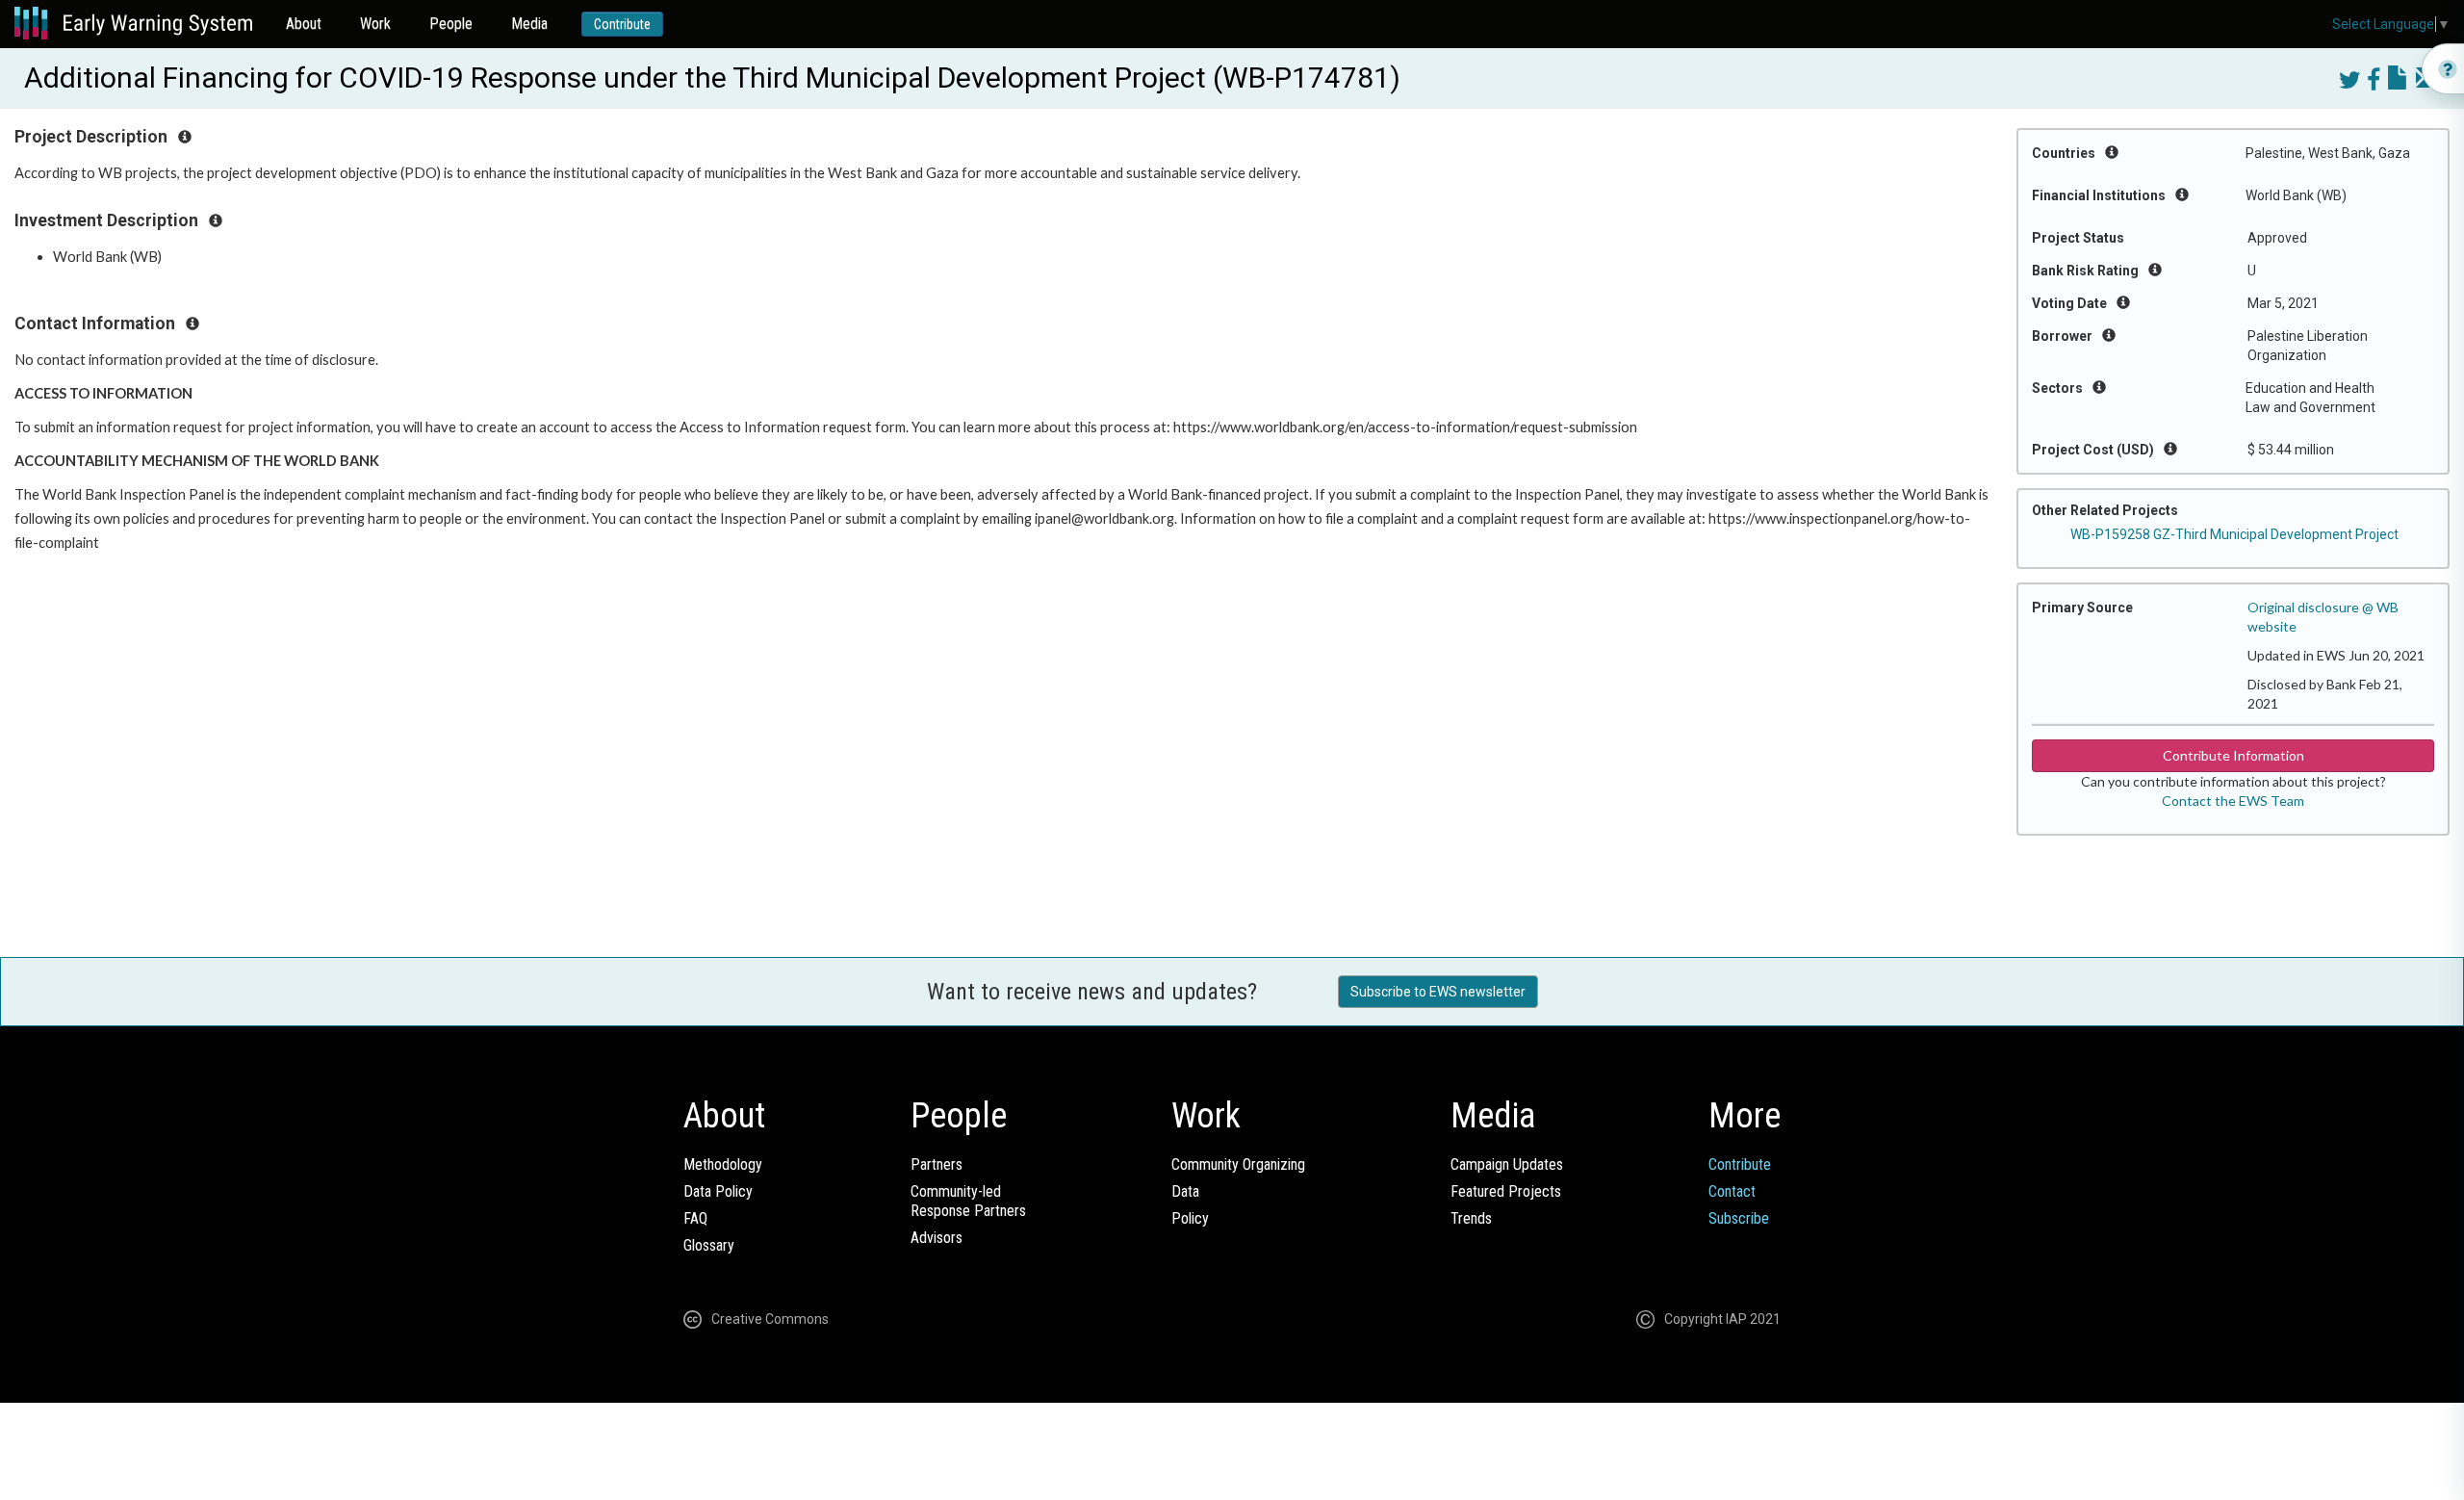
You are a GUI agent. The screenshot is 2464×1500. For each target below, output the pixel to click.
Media (529, 24)
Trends (1471, 1218)
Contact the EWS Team (2233, 801)
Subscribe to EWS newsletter (1438, 992)
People (451, 24)
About (304, 24)
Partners (937, 1164)
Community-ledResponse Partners (968, 1201)
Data (1185, 1191)
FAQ (695, 1218)
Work (375, 24)
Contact (1732, 1191)
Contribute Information (2233, 755)
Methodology (723, 1164)
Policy (1190, 1218)
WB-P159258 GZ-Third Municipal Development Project (2234, 534)
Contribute (622, 24)
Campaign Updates (1507, 1164)
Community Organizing (1238, 1164)
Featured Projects (1506, 1191)
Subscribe (1739, 1218)
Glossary (709, 1245)
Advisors (937, 1238)
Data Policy (718, 1191)
